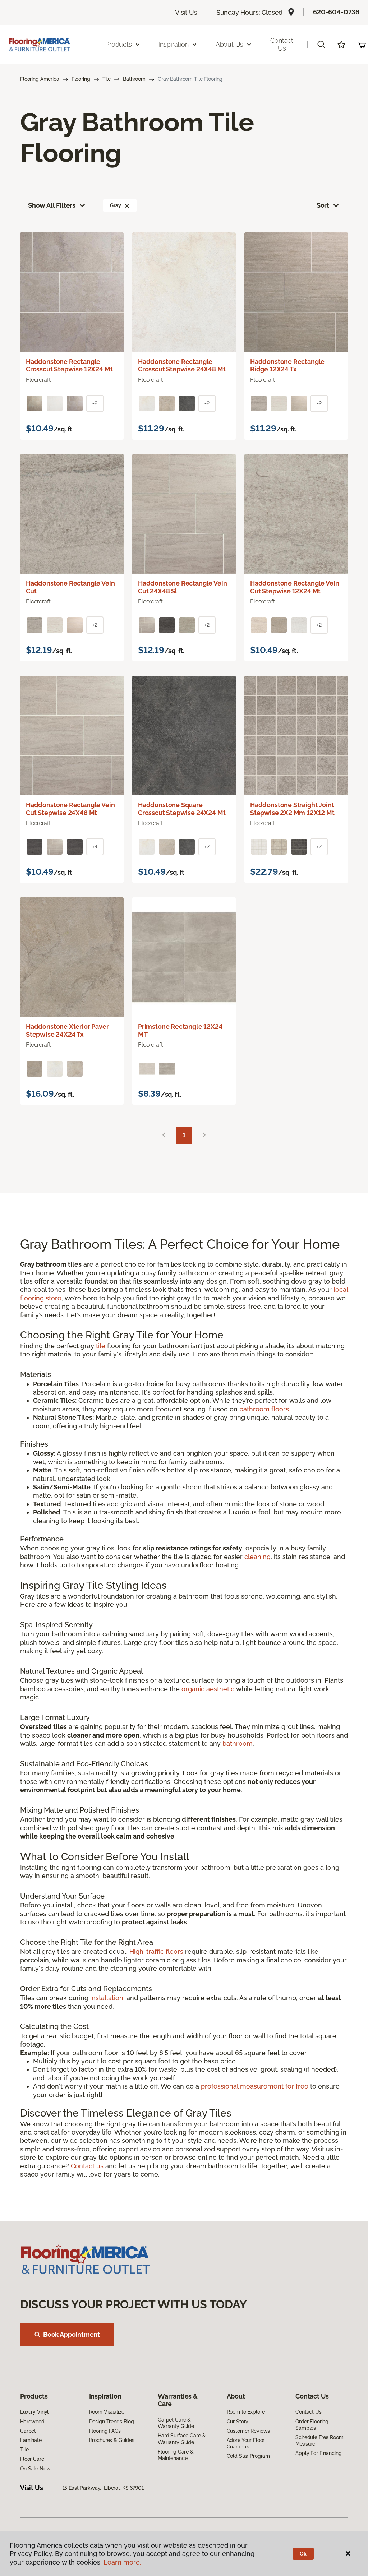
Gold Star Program (249, 2456)
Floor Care (32, 2459)
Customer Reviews (249, 2431)
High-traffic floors (156, 1951)
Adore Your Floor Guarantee (246, 2443)
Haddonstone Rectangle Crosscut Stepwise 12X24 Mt (69, 366)
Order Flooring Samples (312, 2425)
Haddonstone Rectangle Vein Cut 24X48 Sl (182, 587)
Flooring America (40, 79)
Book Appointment (72, 2334)
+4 (95, 847)
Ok (303, 2554)
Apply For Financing (318, 2453)
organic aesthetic (208, 1689)
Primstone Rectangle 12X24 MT (180, 1030)
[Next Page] (204, 1135)
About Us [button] (230, 44)
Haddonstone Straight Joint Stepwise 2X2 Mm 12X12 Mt (292, 809)
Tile (107, 79)
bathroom (238, 1743)
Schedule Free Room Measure (319, 2441)
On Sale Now (35, 2469)
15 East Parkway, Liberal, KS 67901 (103, 2488)
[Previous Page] (164, 1135)
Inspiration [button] (174, 44)
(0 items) (362, 45)
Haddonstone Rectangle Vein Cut (70, 587)
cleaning (257, 1557)
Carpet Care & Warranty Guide (176, 2423)
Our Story (238, 2422)
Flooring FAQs (105, 2431)
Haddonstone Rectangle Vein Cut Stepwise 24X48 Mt (70, 809)
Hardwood (32, 2422)
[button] (321, 45)
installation (107, 1998)
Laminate (31, 2440)
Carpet (28, 2431)
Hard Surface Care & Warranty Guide (182, 2439)
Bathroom (134, 79)
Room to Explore (246, 2412)
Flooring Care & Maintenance (176, 2455)
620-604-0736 (336, 12)
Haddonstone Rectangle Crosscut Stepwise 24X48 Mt (182, 366)
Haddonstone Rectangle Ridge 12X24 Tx (287, 366)
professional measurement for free (255, 2086)
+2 (95, 403)
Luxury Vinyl (34, 2412)
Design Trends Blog (112, 2422)
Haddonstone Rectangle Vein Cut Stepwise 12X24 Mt (295, 587)
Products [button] (119, 44)
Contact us (87, 2166)
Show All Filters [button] (52, 205)
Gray (115, 205)
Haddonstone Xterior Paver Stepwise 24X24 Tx (67, 1030)
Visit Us (186, 12)
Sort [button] (323, 205)
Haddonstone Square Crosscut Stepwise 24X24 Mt (182, 809)
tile (101, 1346)
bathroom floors (264, 1409)
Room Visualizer (108, 2412)
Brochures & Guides (112, 2440)
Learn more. (122, 2562)
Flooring (81, 79)
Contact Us (282, 44)
